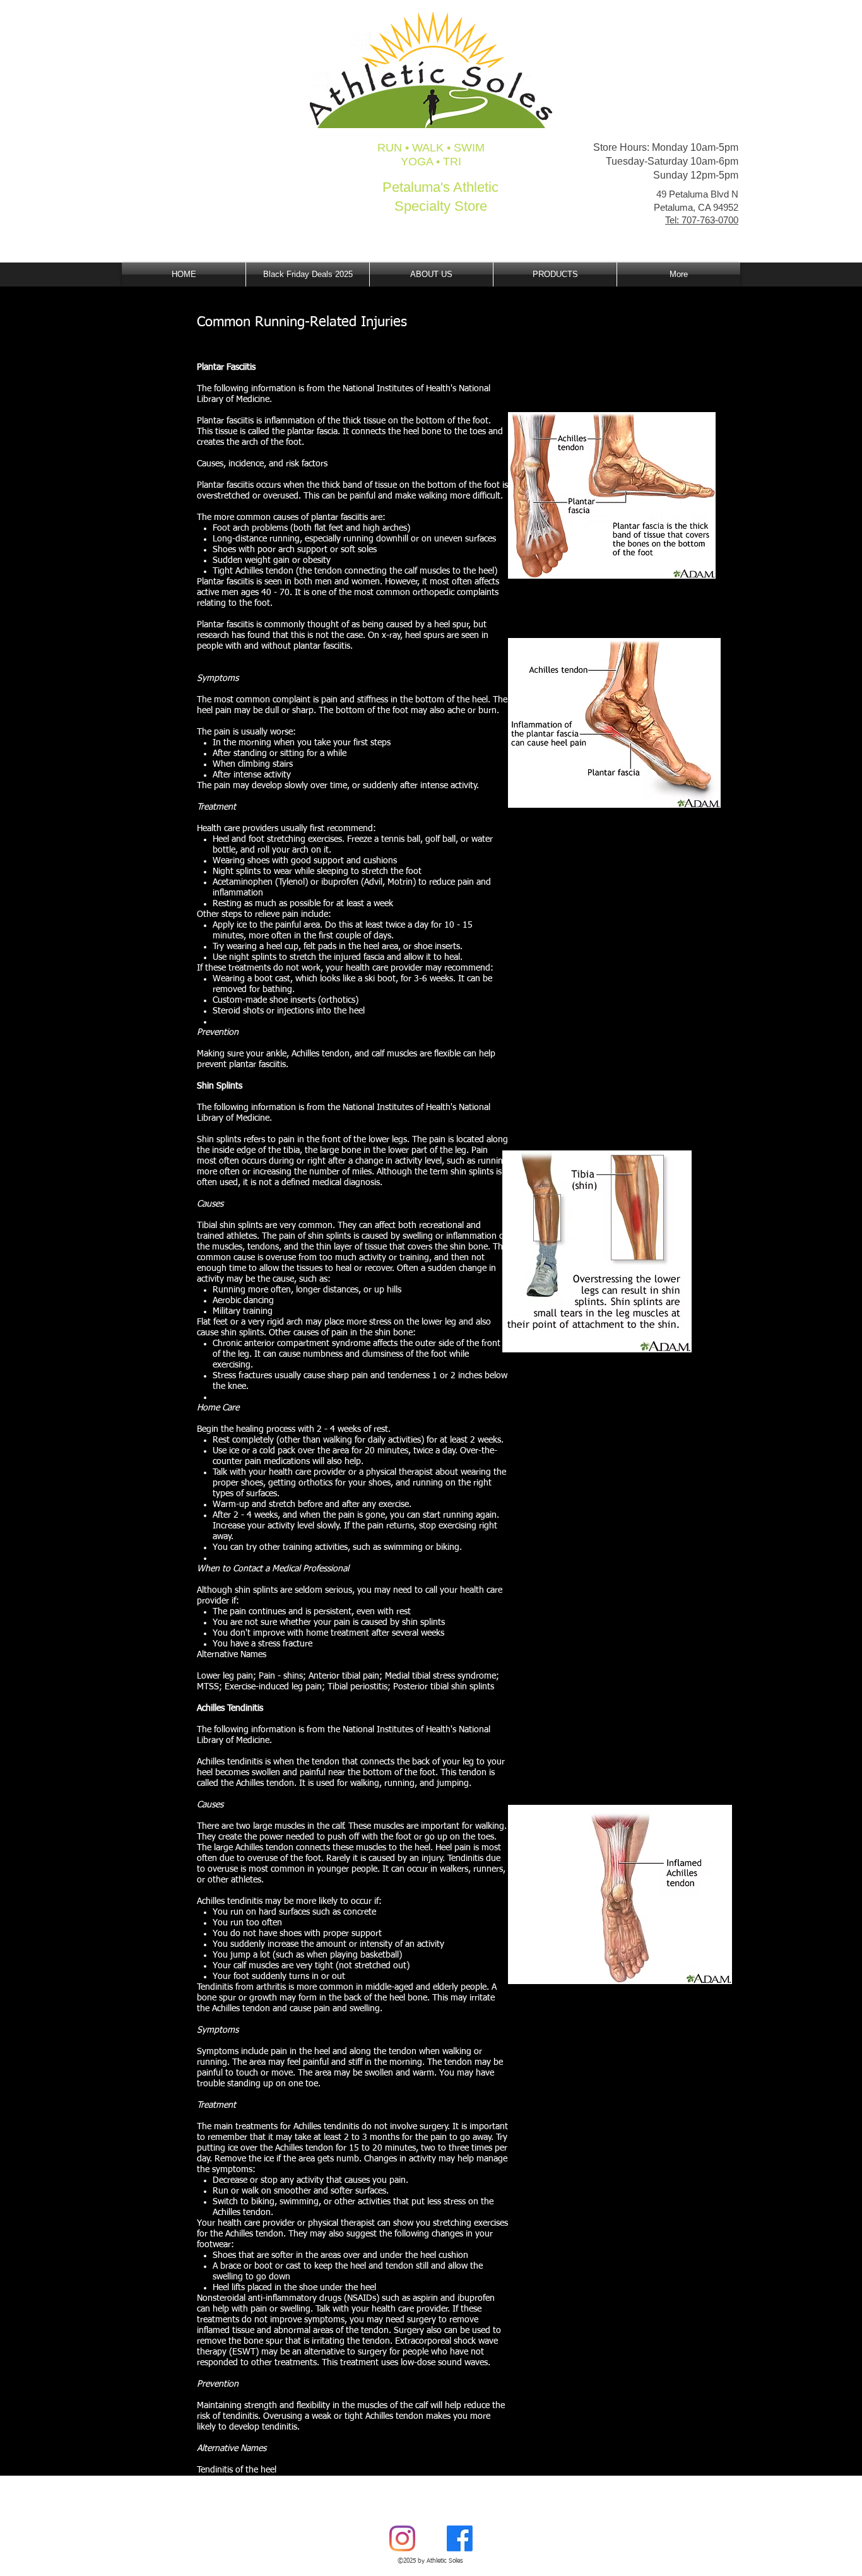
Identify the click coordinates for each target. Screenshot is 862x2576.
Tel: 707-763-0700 (702, 220)
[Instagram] (402, 2538)
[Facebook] (460, 2538)
